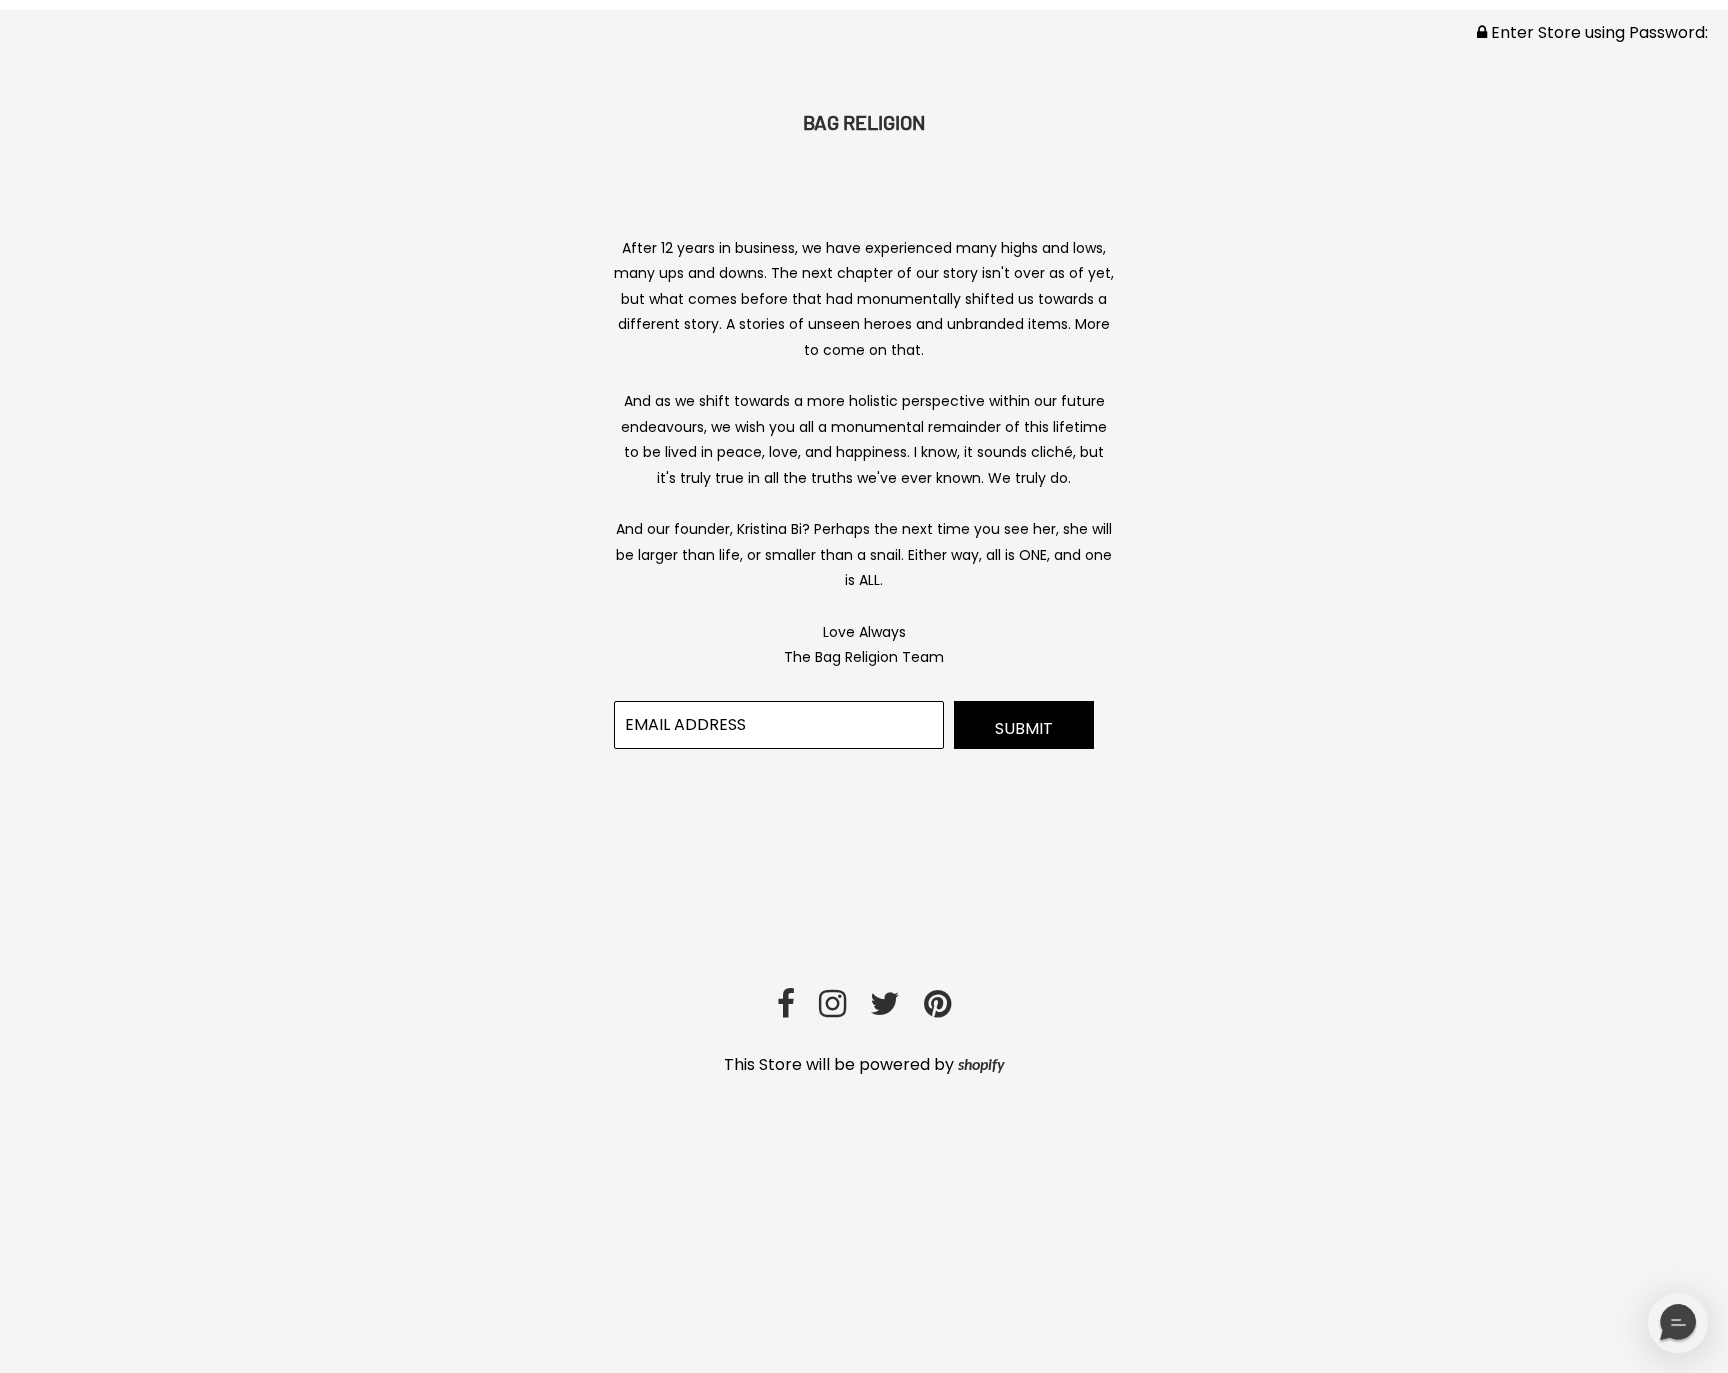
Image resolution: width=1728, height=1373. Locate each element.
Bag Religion (864, 122)
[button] (1678, 1323)
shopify (981, 1066)
